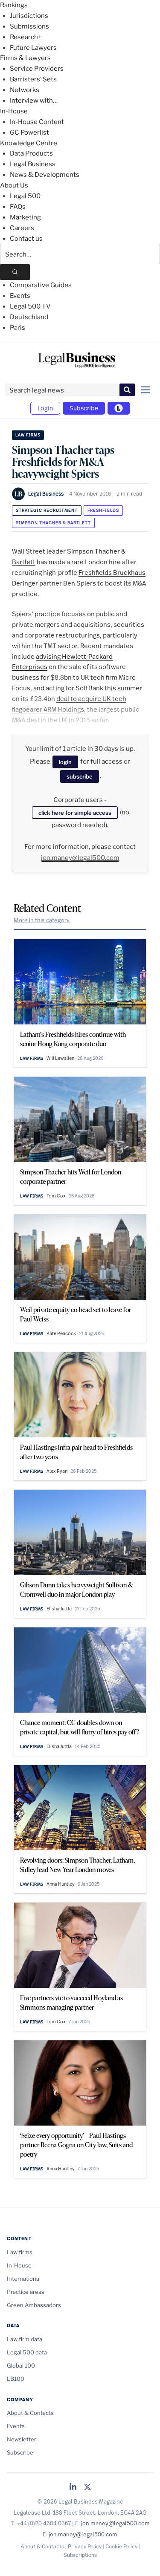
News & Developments (45, 175)
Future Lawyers (33, 48)
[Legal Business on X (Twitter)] (87, 2488)
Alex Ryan (57, 1471)
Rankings (14, 5)
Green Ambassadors (34, 2305)
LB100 (16, 2379)
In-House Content (37, 122)
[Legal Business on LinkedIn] (73, 2488)
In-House (14, 111)
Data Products (31, 153)
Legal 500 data (27, 2352)
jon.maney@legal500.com (80, 858)
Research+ (26, 37)
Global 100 (21, 2365)
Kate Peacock (61, 1333)
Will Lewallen (60, 1058)
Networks (25, 90)
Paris (17, 328)
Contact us (26, 239)
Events (20, 296)
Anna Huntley (61, 1884)
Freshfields (103, 510)
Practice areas (26, 2292)
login (65, 762)
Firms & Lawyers (25, 58)
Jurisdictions (29, 16)
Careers (22, 228)
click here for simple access (75, 813)
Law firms (28, 435)
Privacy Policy (85, 2546)
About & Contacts (30, 2413)
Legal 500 (25, 196)
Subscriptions (80, 2555)
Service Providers (37, 69)
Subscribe (84, 408)
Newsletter (22, 2439)
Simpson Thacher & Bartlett (53, 523)
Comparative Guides (41, 285)
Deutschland (29, 317)
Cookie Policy (121, 2546)
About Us (14, 185)
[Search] (15, 272)
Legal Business (33, 164)
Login (45, 408)
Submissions (29, 26)
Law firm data (25, 2339)
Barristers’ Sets (33, 79)
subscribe (80, 776)
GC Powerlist (29, 133)
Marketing (25, 217)
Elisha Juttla (59, 1609)
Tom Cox (56, 1196)
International (24, 2279)
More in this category (42, 920)
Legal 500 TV (30, 306)
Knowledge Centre (29, 143)
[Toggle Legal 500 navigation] (119, 408)
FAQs (18, 207)
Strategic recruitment (47, 510)
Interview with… (34, 101)
